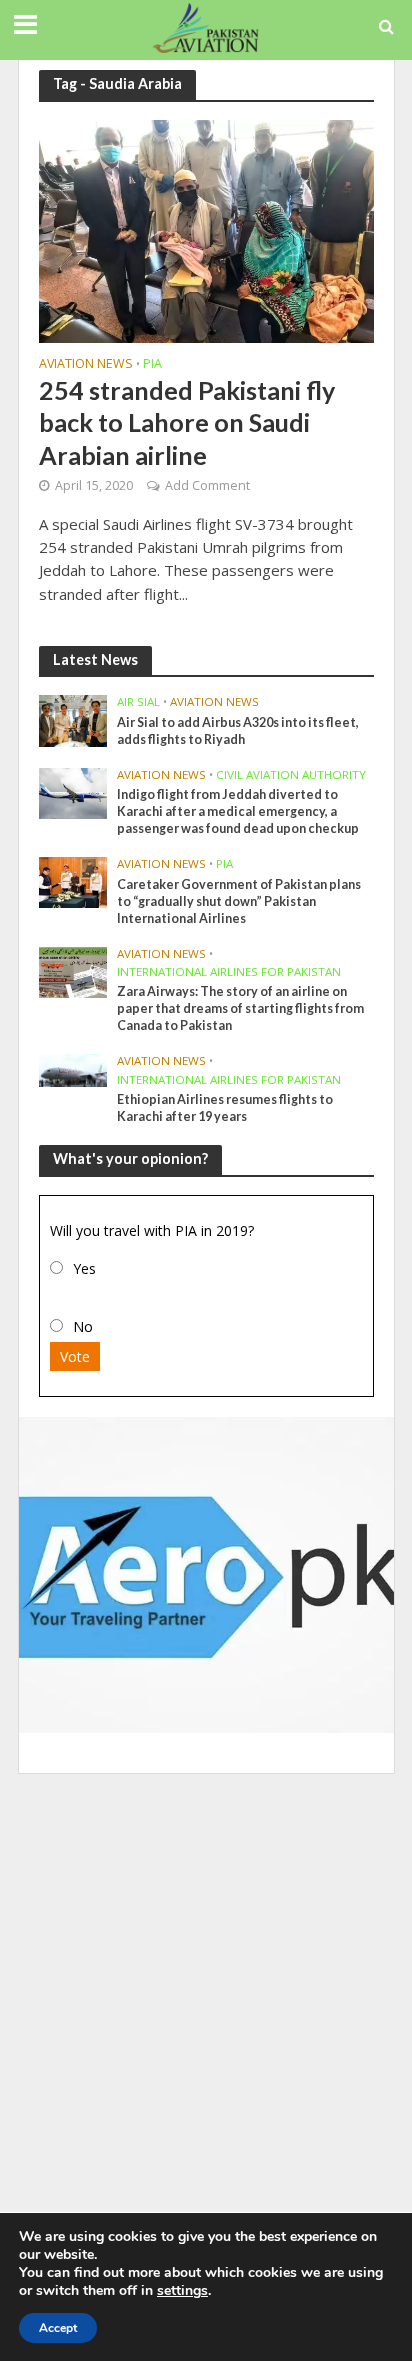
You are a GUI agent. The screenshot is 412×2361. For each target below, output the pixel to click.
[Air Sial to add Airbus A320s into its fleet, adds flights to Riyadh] (73, 720)
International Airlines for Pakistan (229, 972)
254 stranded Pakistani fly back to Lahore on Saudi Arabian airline (187, 422)
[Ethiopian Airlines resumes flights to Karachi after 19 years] (73, 1069)
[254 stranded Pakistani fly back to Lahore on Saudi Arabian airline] (206, 229)
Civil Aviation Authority (291, 775)
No (83, 1326)
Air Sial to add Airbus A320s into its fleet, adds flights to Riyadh (238, 731)
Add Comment (207, 485)
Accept (58, 2328)
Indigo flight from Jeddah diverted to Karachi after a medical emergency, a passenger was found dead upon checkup (238, 811)
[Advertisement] (206, 1999)
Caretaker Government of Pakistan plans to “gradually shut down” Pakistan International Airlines (239, 901)
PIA (152, 365)
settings (182, 2291)
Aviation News (86, 365)
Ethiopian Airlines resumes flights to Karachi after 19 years (225, 1108)
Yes (84, 1268)
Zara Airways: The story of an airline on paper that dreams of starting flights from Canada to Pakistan (240, 1008)
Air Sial (138, 702)
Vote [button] (75, 1356)
